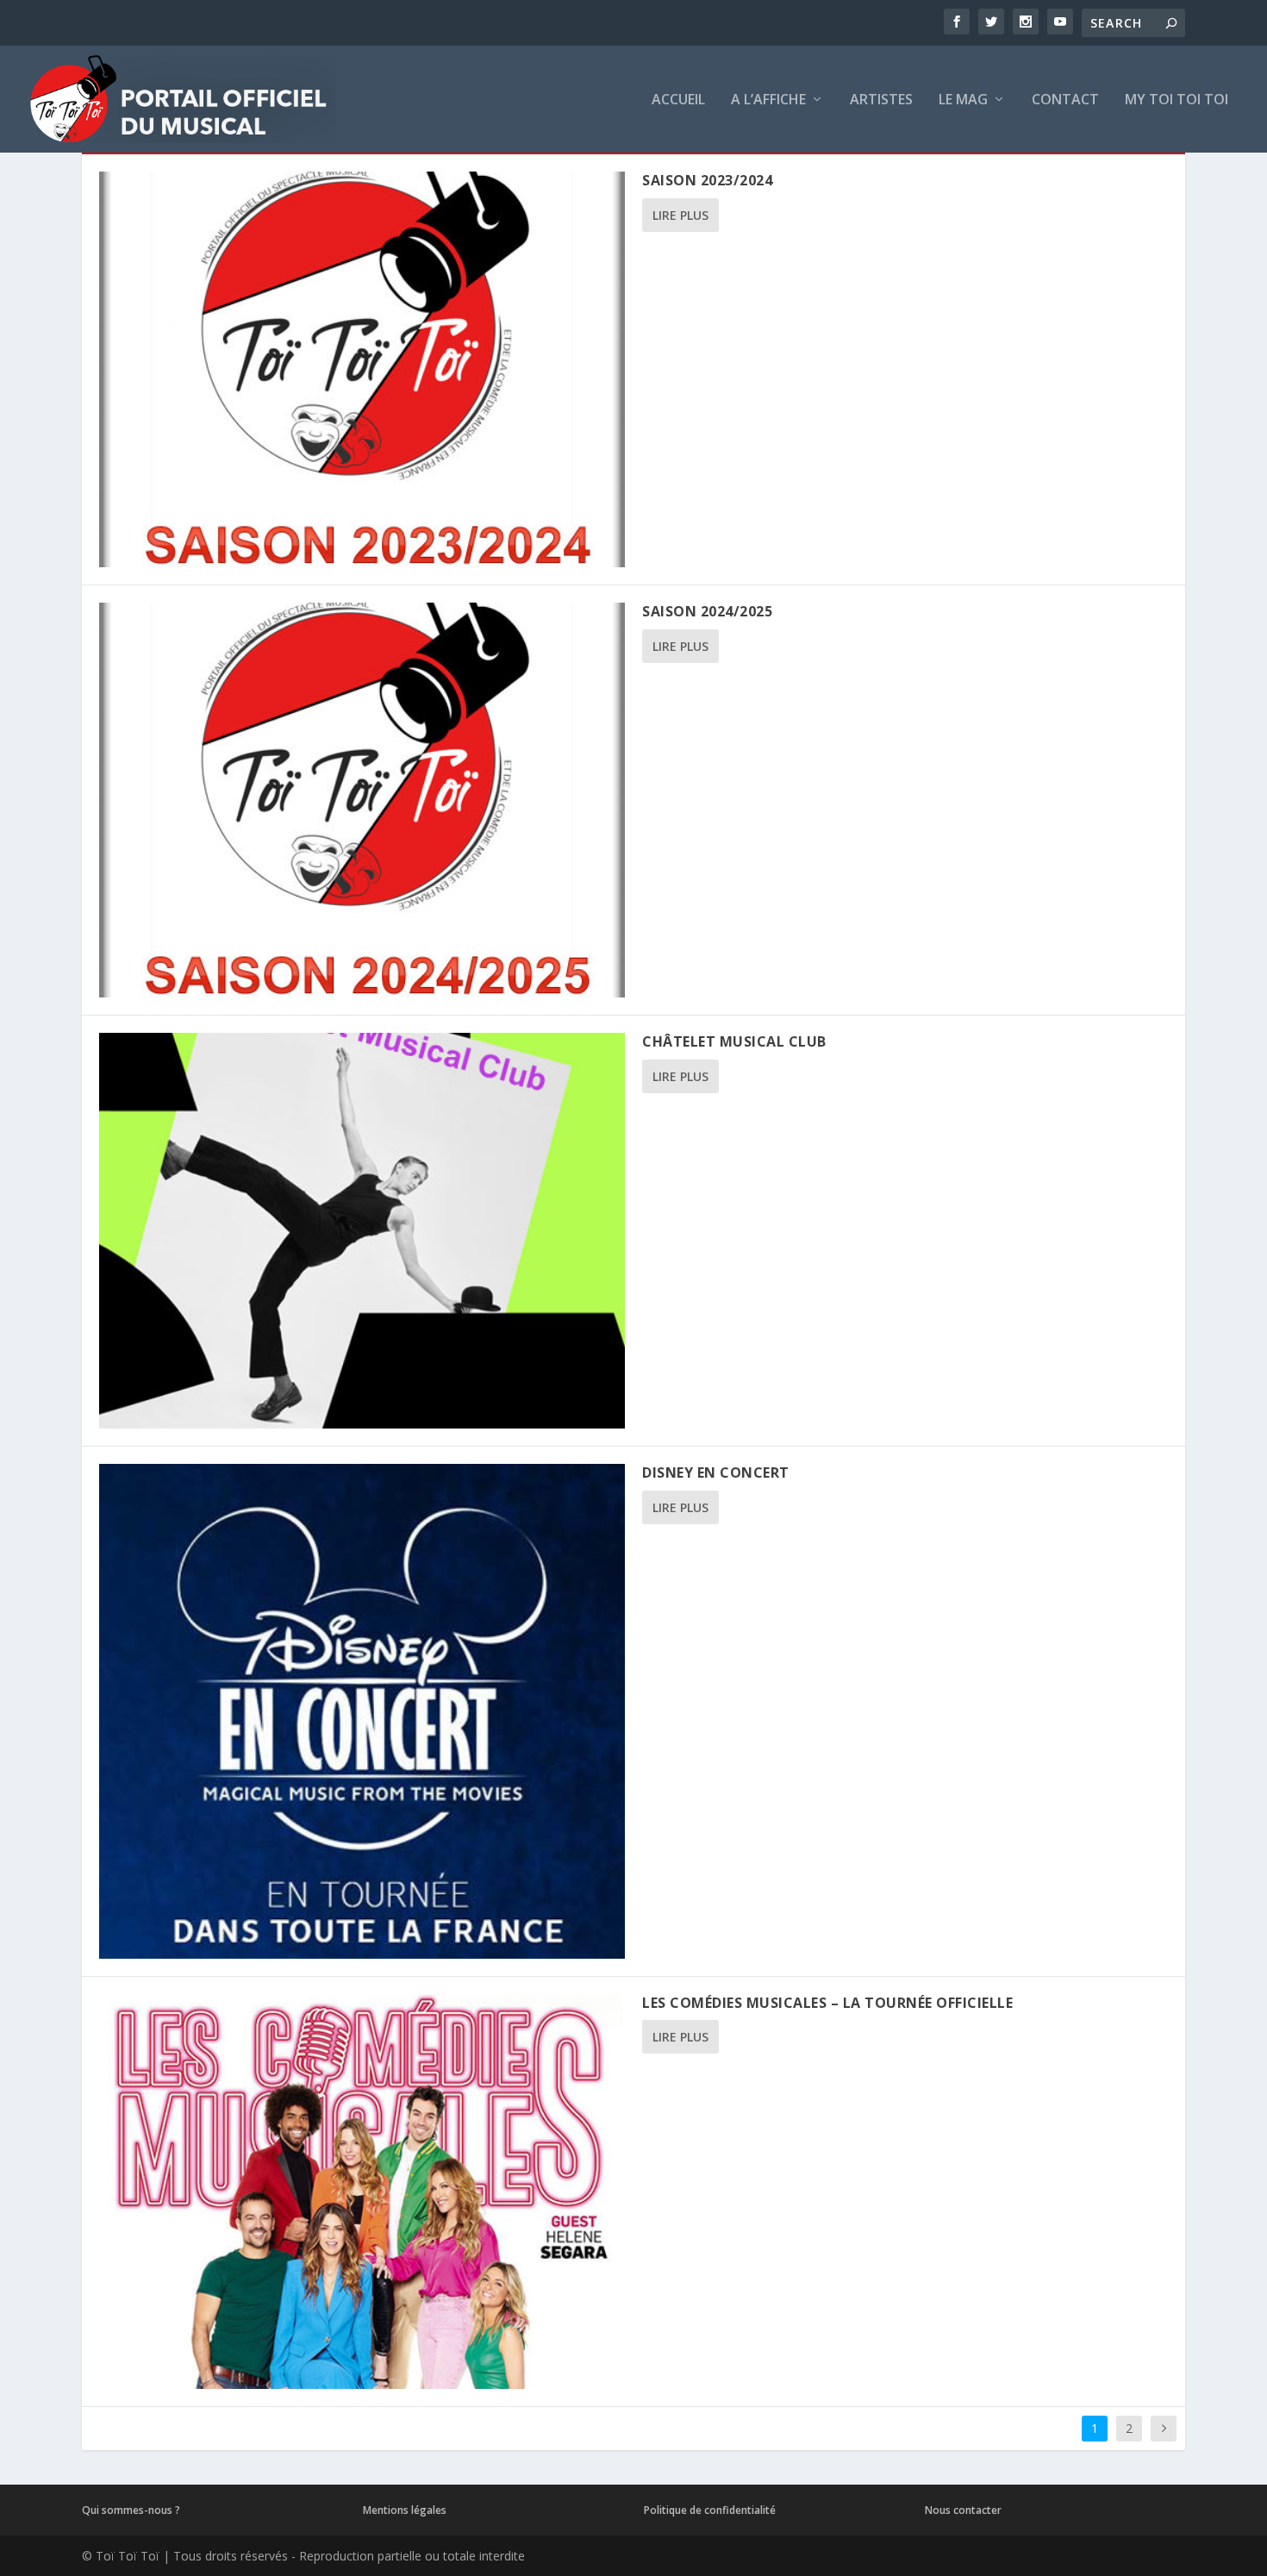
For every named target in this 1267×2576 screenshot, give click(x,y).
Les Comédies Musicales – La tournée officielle (827, 2003)
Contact (1065, 100)
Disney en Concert (716, 1472)
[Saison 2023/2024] (362, 369)
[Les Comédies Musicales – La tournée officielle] (362, 2192)
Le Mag (963, 100)
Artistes (881, 100)
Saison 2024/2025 (707, 611)
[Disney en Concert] (362, 1711)
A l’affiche (768, 100)
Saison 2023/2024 (707, 180)
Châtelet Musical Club (734, 1041)
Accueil (678, 100)
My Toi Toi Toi (1176, 100)
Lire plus (680, 215)
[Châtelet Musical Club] (362, 1231)
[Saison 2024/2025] (362, 800)
